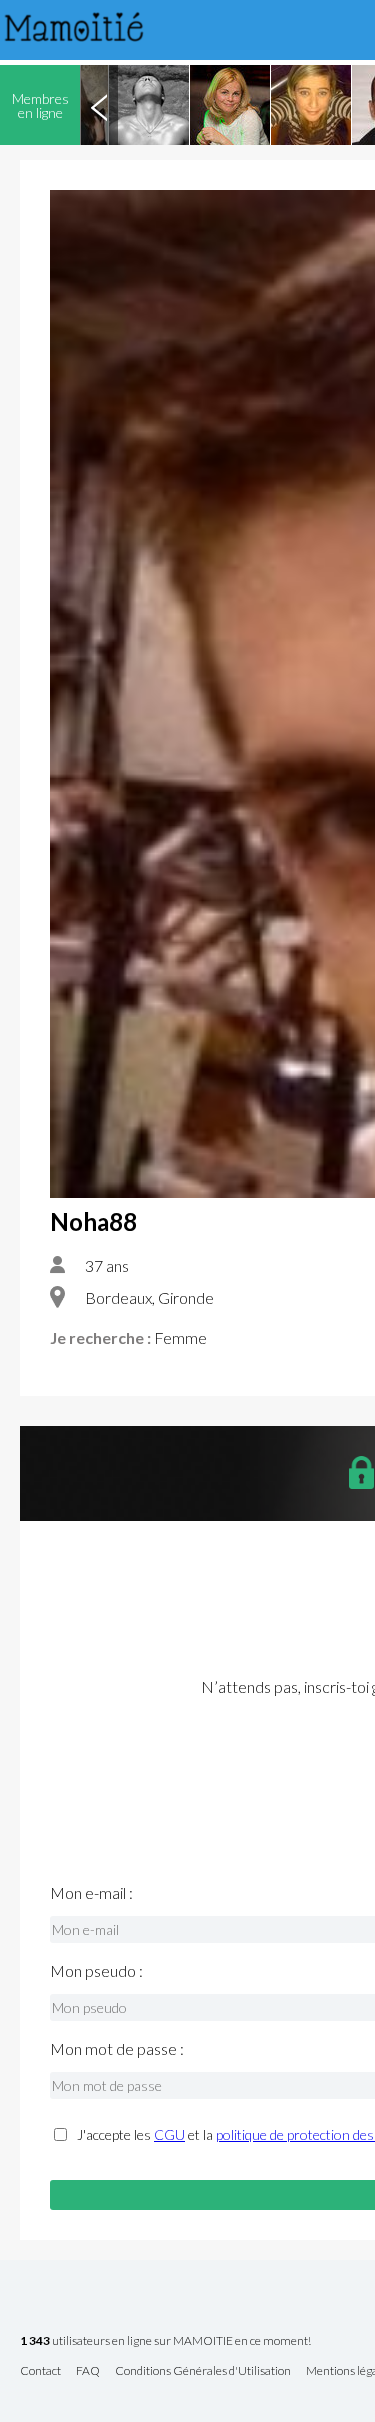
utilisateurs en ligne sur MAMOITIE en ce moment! (165, 2341)
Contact (40, 2371)
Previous (99, 105)
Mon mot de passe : (117, 2049)
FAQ (88, 2371)
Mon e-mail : (91, 1893)
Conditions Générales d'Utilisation (203, 2371)
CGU (169, 2134)
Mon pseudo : (96, 1971)
